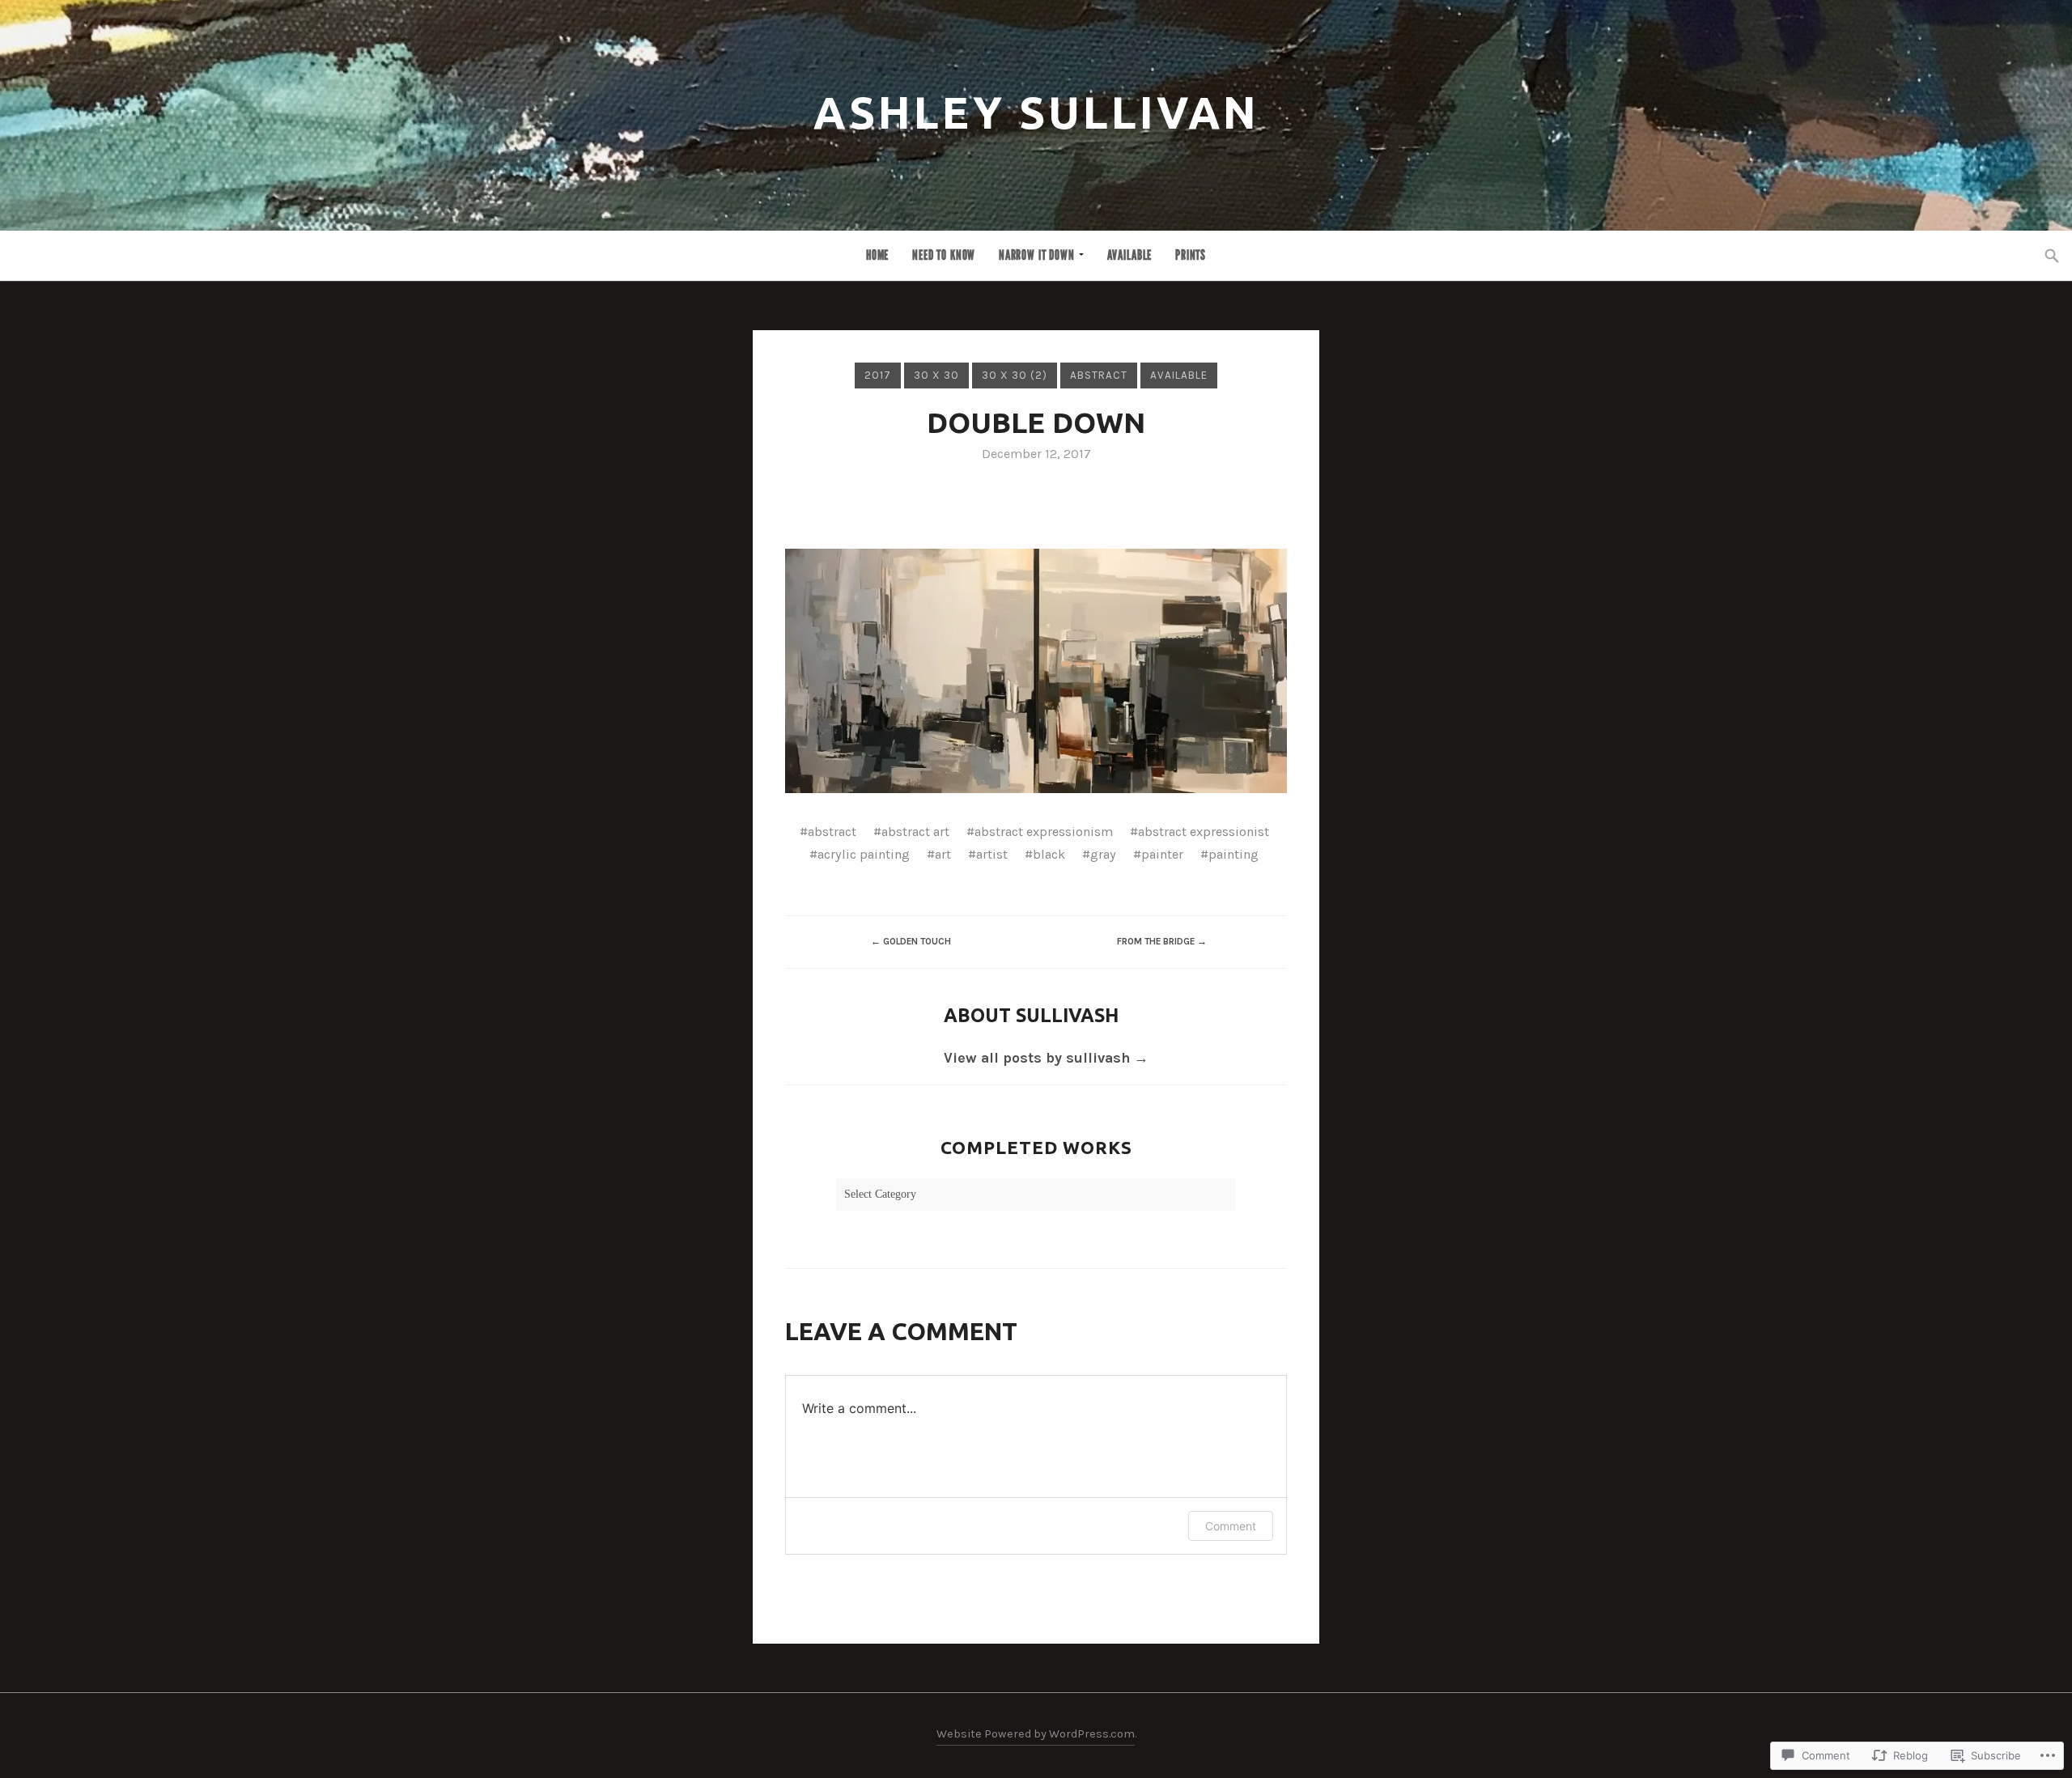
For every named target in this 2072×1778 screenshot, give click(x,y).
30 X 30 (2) (1015, 375)
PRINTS (1191, 255)
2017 (878, 375)
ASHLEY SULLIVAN (1036, 112)
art (943, 854)
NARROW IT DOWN (1037, 255)
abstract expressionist (1204, 832)
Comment (1231, 1526)
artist (992, 854)
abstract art (915, 832)
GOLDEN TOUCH (911, 941)
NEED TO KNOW (944, 255)
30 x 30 (936, 375)
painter (1162, 854)
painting (1233, 854)
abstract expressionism (1044, 832)
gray (1103, 854)
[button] (1036, 671)
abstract (1099, 375)
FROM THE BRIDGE (1162, 941)
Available (1130, 255)
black (1049, 854)
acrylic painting (864, 854)
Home (877, 255)
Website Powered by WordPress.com (1036, 1734)
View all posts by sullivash (1046, 1058)
